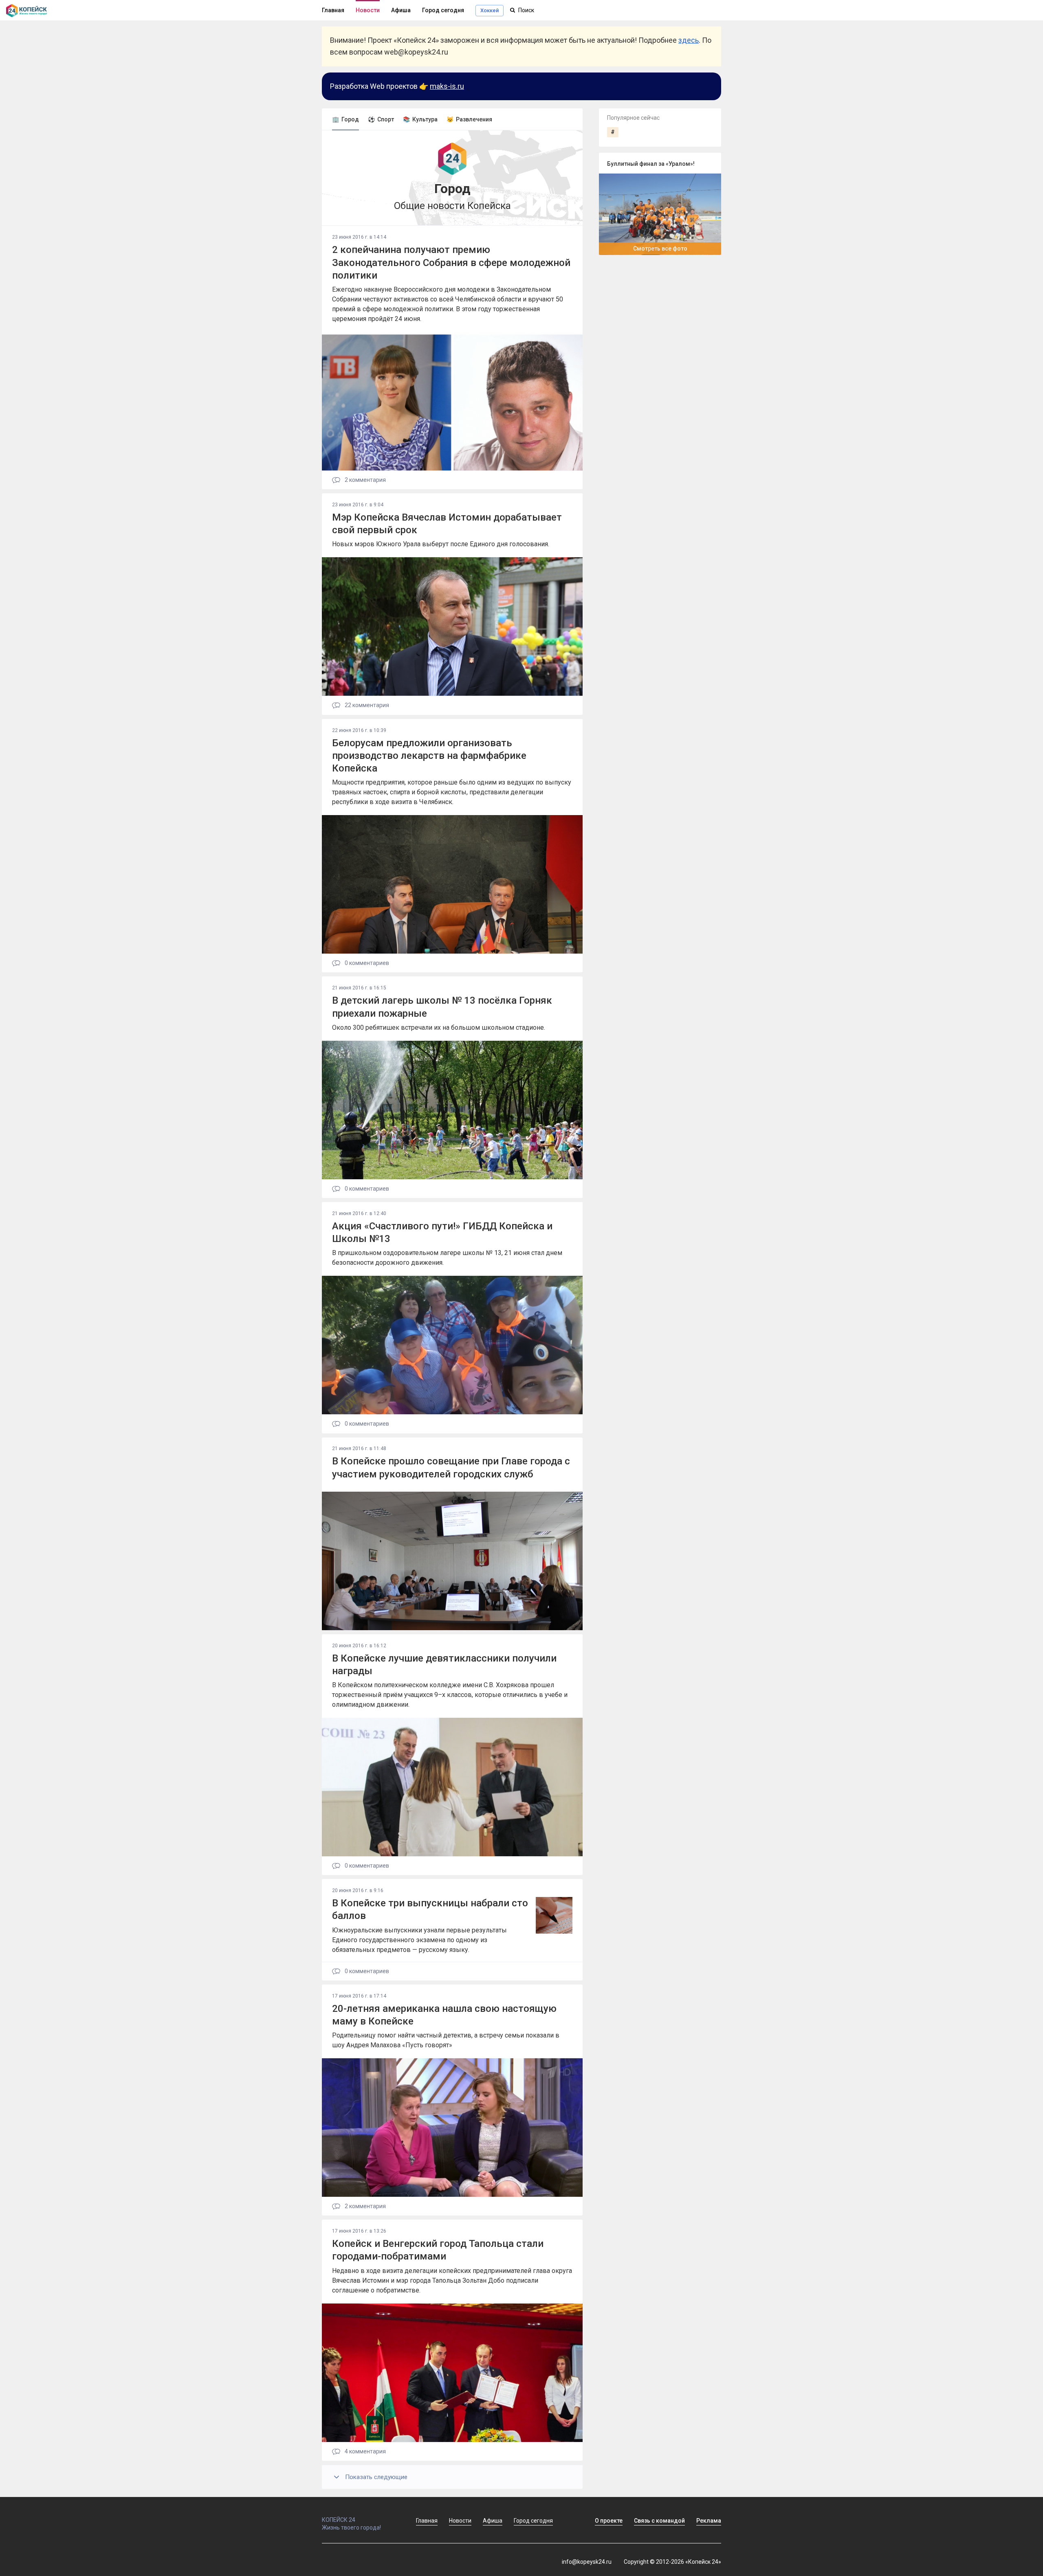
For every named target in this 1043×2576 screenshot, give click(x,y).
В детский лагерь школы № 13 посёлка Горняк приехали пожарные (442, 1007)
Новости (368, 10)
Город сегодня (443, 10)
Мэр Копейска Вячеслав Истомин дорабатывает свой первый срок (447, 524)
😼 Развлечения (469, 119)
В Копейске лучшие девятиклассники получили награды (444, 1665)
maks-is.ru (447, 86)
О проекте (609, 2521)
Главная (333, 10)
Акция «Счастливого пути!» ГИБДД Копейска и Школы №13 (442, 1232)
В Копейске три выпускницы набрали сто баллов (430, 1909)
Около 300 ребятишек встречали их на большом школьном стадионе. (439, 1028)
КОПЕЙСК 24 (339, 2520)
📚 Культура (420, 119)
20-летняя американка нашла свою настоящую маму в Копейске (444, 2015)
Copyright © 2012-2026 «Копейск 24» (672, 2562)
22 (366, 705)
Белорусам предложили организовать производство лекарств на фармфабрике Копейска (429, 756)
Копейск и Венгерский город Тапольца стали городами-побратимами (438, 2250)
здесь (689, 40)
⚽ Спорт (381, 119)
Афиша (401, 10)
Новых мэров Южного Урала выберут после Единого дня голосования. (441, 544)
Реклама (709, 2521)
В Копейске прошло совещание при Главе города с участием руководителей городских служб (451, 1467)
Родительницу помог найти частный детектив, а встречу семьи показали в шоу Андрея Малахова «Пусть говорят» (446, 2040)
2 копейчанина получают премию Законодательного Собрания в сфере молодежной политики (451, 262)
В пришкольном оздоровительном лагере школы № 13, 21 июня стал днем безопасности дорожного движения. (447, 1258)
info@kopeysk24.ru (587, 2562)
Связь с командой (659, 2521)
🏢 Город (345, 119)
